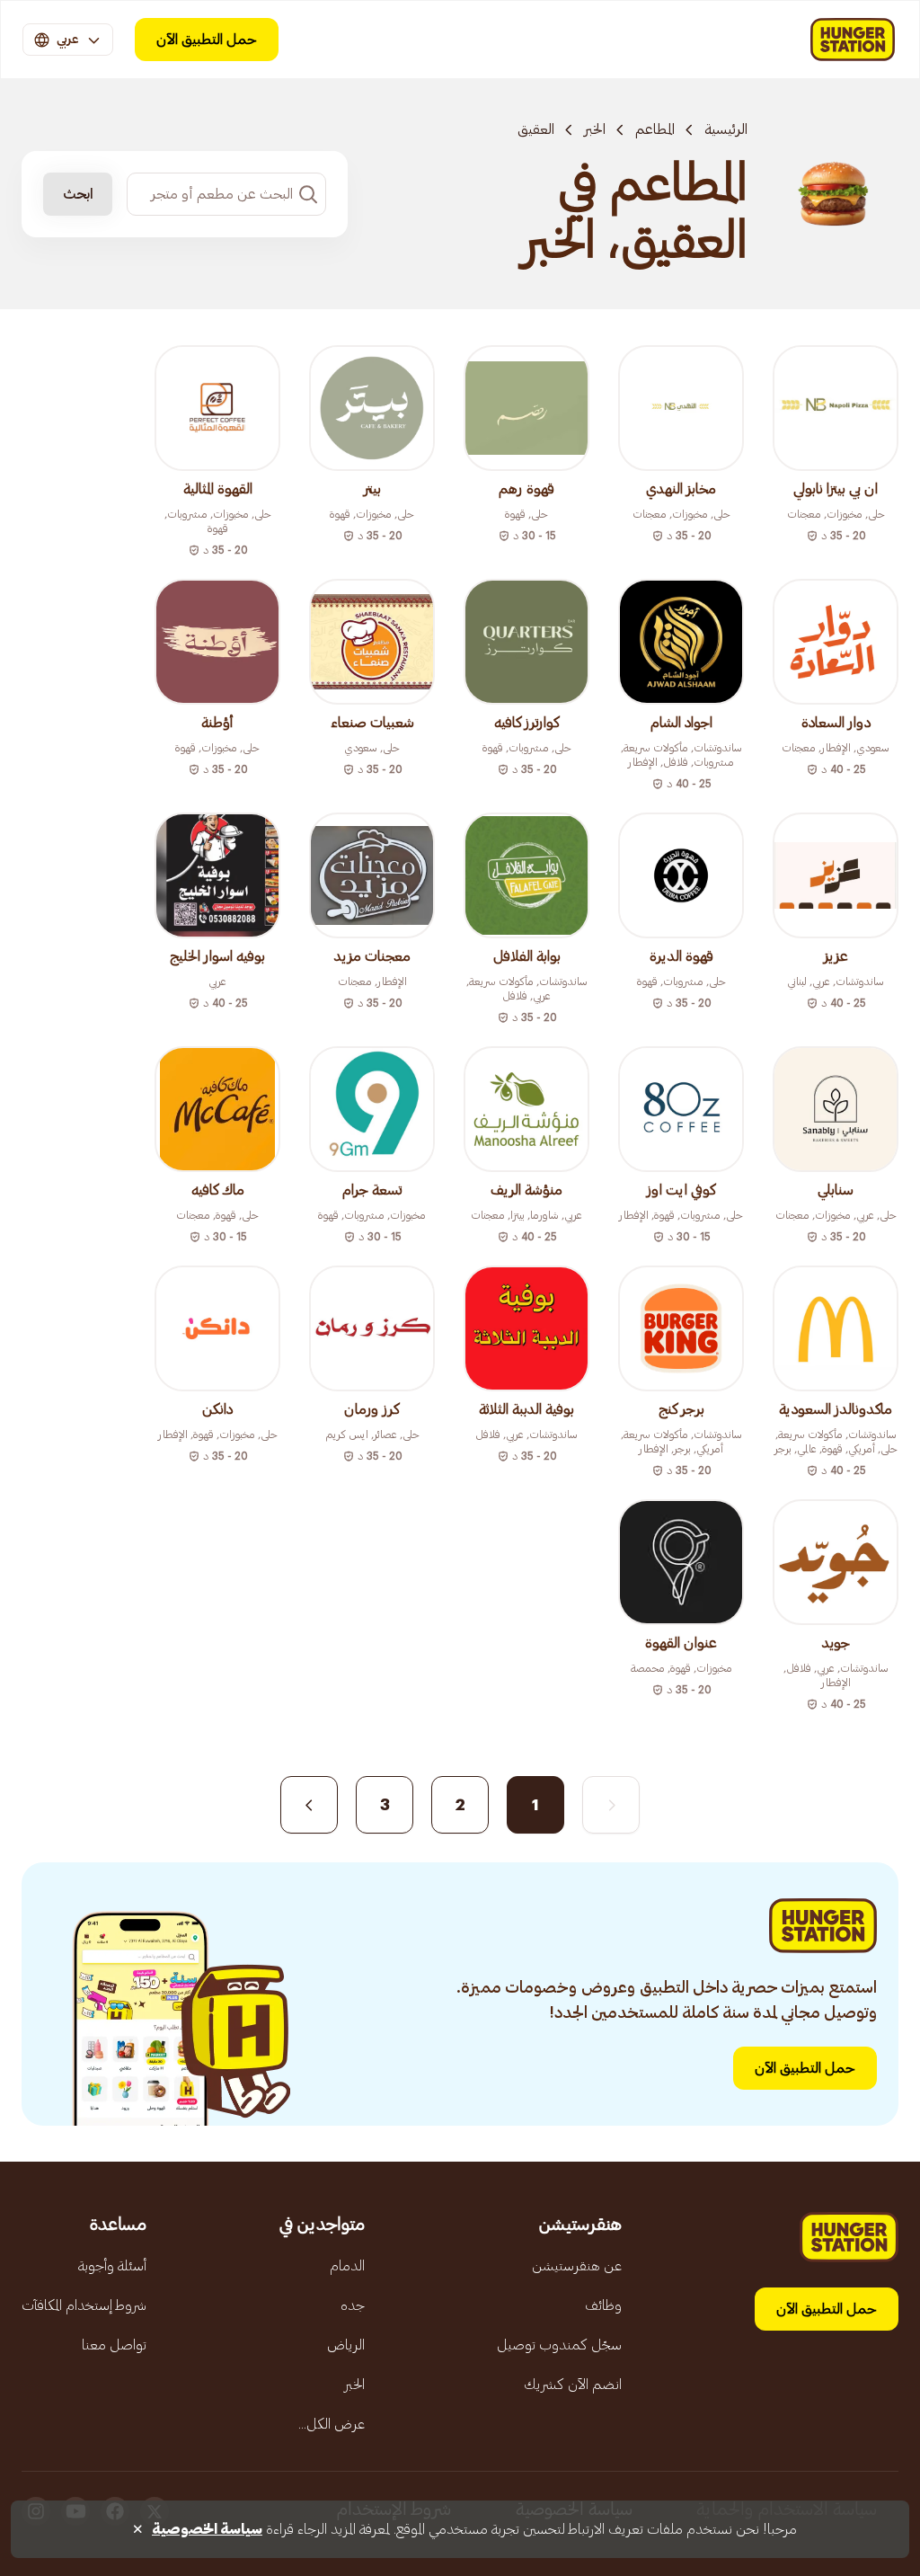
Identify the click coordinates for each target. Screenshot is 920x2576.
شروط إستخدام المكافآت (84, 2305)
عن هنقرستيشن (577, 2266)
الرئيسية (726, 129)
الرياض (346, 2345)
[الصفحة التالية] (309, 1805)
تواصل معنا (114, 2345)
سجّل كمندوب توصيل (559, 2345)
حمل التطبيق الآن (207, 40)
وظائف (603, 2305)
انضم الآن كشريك (573, 2385)
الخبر (595, 129)
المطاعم (655, 129)
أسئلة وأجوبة (112, 2266)
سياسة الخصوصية (207, 2529)
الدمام (347, 2266)
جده (353, 2305)
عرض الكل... (332, 2424)
